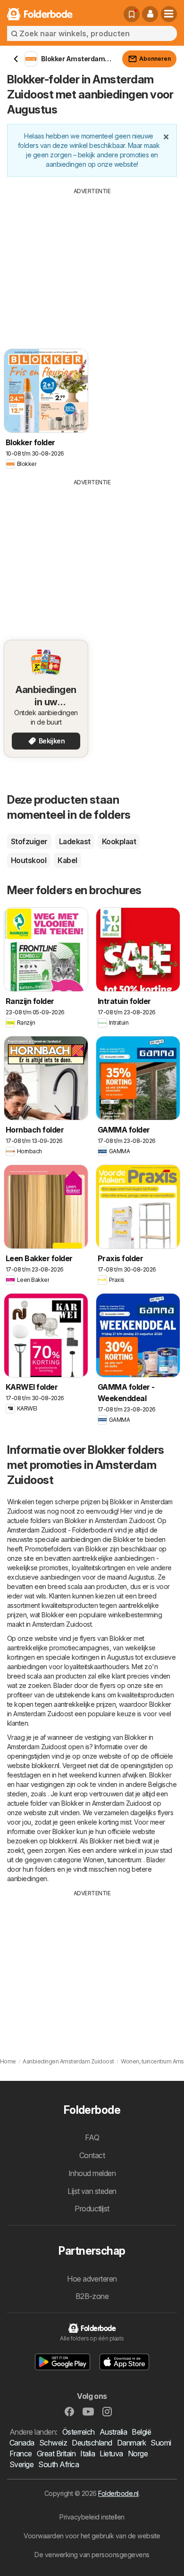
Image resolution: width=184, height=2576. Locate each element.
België (141, 2432)
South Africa (59, 2464)
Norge (138, 2454)
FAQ (92, 2137)
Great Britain (56, 2454)
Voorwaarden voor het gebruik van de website (92, 2536)
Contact (92, 2155)
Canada (22, 2443)
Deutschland (92, 2443)
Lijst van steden (92, 2191)
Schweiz (53, 2443)
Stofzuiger (29, 841)
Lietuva (111, 2454)
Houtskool (29, 860)
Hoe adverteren (92, 2279)
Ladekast (75, 841)
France (21, 2454)
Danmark (131, 2443)
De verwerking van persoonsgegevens (92, 2555)
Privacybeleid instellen (92, 2517)
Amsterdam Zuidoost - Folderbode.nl (60, 1530)
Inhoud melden (92, 2173)
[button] (150, 14)
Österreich (79, 2432)
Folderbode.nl (118, 2493)
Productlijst (92, 2209)
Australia (113, 2432)
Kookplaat (119, 841)
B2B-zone (92, 2296)
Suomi (161, 2443)
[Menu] (169, 14)
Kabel (67, 860)
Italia (88, 2454)
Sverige (21, 2464)
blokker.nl (46, 1765)
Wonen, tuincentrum (112, 1860)
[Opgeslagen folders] (132, 14)
